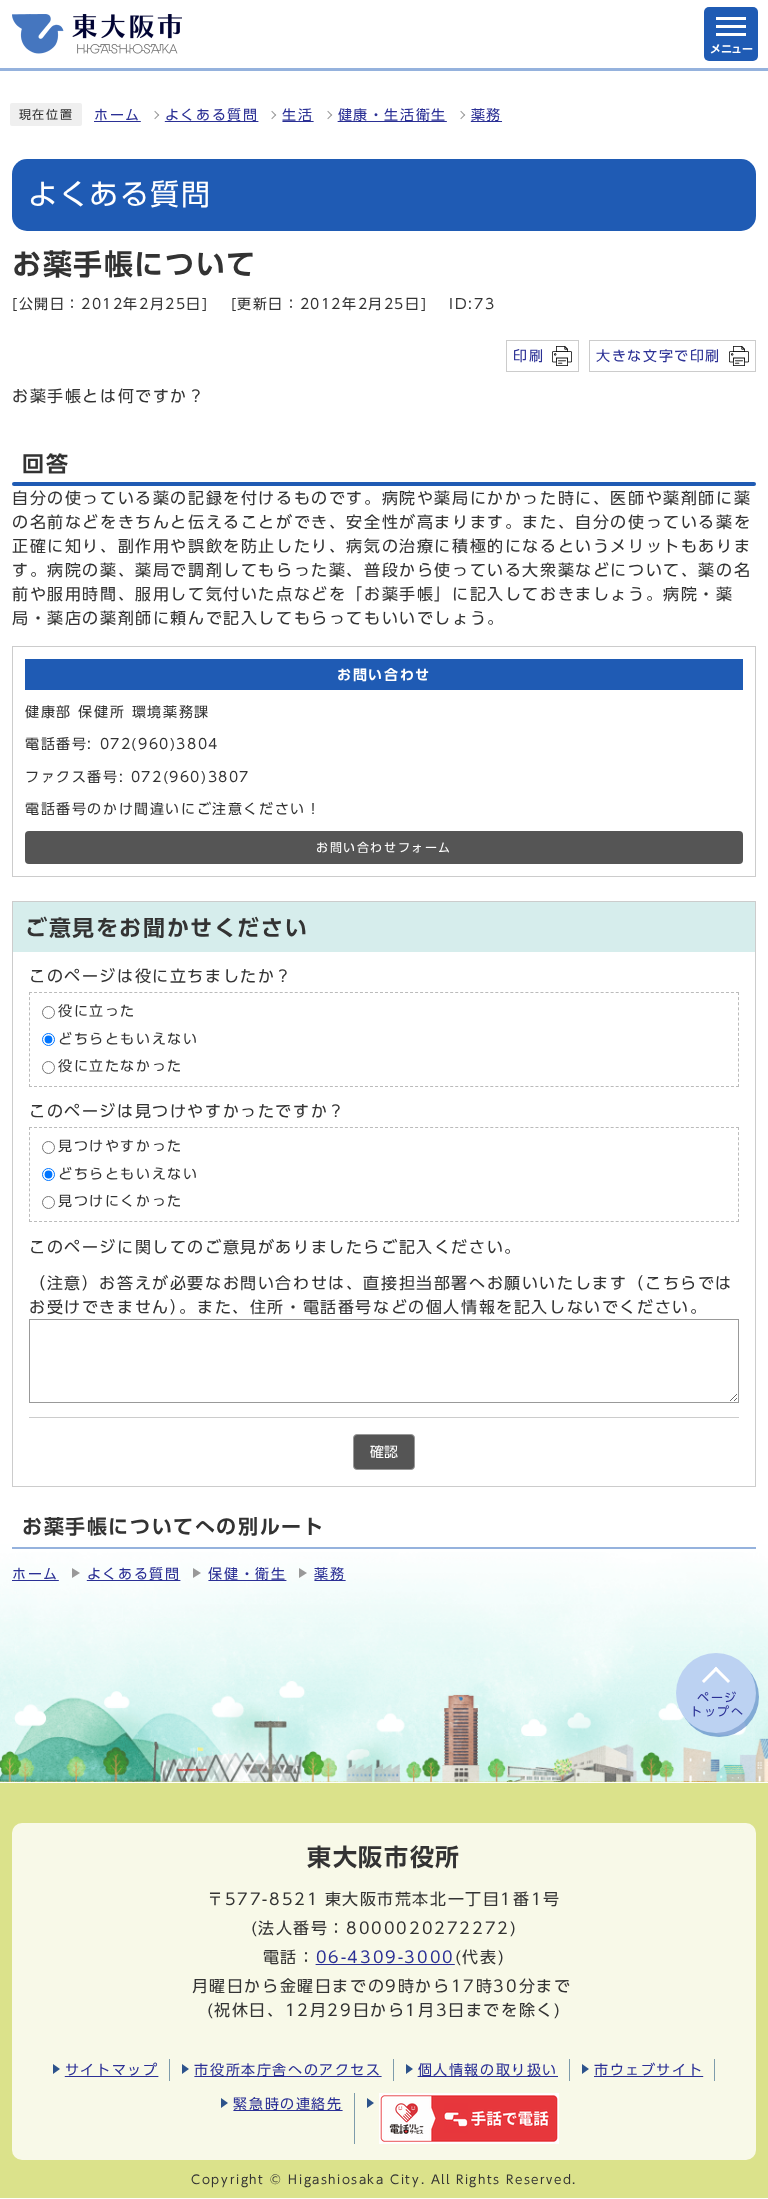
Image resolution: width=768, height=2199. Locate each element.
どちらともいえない (128, 1039)
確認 (384, 1452)
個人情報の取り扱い (488, 2069)
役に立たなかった (120, 1067)
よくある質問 (212, 115)
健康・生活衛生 (392, 115)
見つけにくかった (120, 1202)
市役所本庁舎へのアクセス (287, 2069)
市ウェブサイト (648, 2069)
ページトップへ (717, 1704)
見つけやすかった (120, 1146)
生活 (297, 115)
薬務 (486, 115)
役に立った (97, 1012)
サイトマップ (112, 2069)
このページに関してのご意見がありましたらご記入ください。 (275, 1247)
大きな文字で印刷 (658, 355)
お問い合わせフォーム (384, 847)
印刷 (528, 355)
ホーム (117, 115)
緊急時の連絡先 (287, 2103)
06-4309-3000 (385, 1957)
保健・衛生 (247, 1574)
